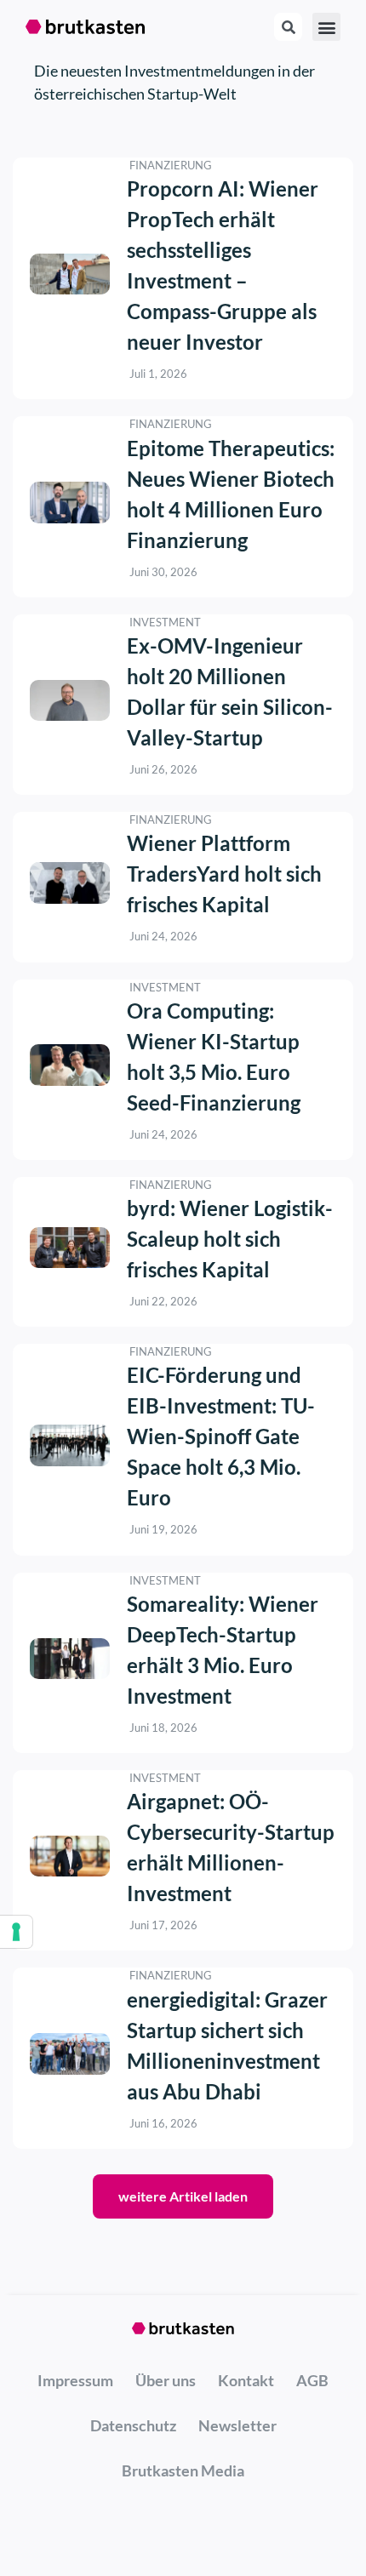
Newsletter (237, 2425)
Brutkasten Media (183, 2470)
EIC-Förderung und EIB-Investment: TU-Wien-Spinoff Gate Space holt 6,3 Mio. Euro (221, 1436)
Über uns (166, 2380)
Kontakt (246, 2380)
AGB (312, 2380)
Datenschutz (133, 2425)
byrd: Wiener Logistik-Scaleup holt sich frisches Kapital (230, 1239)
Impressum (75, 2380)
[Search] (288, 27)
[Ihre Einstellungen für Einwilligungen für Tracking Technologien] (16, 1932)
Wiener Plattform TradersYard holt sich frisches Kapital (224, 874)
